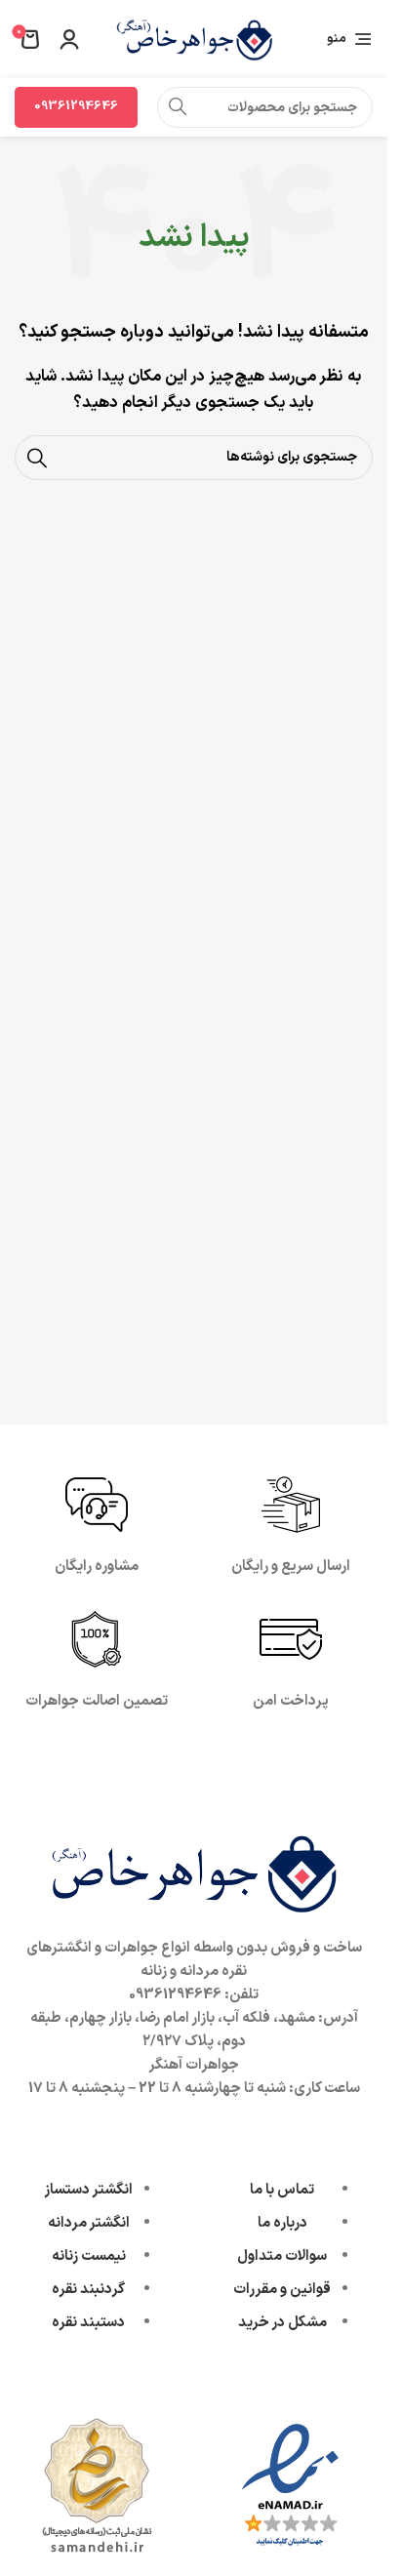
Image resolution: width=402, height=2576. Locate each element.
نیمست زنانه (89, 2256)
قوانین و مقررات (282, 2290)
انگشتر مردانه (89, 2223)
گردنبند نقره (88, 2290)
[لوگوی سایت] (194, 39)
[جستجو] (178, 107)
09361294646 (76, 106)
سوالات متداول (282, 2256)
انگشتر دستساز (88, 2190)
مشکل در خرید (282, 2323)
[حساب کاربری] (69, 39)
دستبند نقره (88, 2323)
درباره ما (282, 2223)
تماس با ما (282, 2190)
